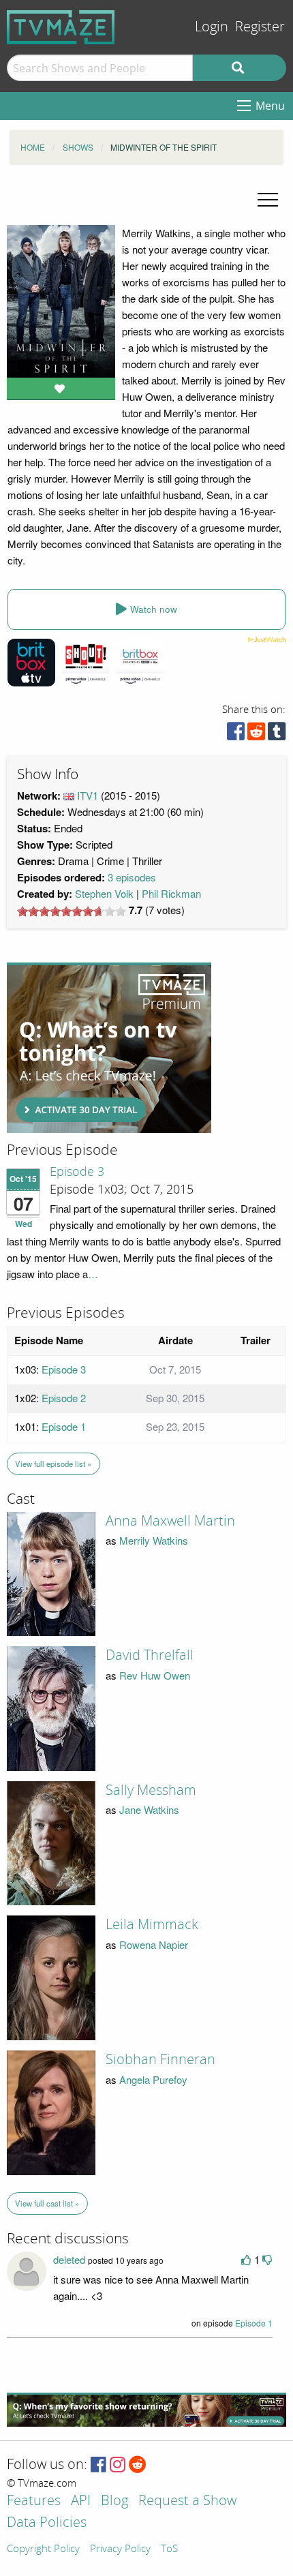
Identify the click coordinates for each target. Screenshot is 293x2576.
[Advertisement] (109, 1048)
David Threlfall (150, 1655)
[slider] (72, 911)
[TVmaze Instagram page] (118, 2465)
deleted (69, 2259)
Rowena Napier (154, 1944)
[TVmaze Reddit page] (138, 2465)
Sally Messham (151, 1790)
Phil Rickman (171, 893)
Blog (114, 2501)
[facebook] (236, 734)
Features (34, 2501)
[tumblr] (277, 734)
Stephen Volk (104, 893)
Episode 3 (77, 1172)
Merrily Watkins (154, 1540)
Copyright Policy (43, 2549)
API (81, 2501)
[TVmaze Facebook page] (98, 2465)
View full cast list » (47, 2203)
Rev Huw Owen (155, 1675)
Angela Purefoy (153, 2079)
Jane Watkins (149, 1809)
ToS (169, 2549)
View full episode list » (53, 1464)
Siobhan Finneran (160, 2059)
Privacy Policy (120, 2549)
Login (212, 27)
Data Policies (47, 2523)
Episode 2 (64, 1398)
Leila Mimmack (152, 1924)
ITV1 (88, 795)
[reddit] (256, 734)
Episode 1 (64, 1426)
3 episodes (132, 877)
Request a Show (187, 2501)
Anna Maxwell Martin (170, 1521)
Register (260, 27)
